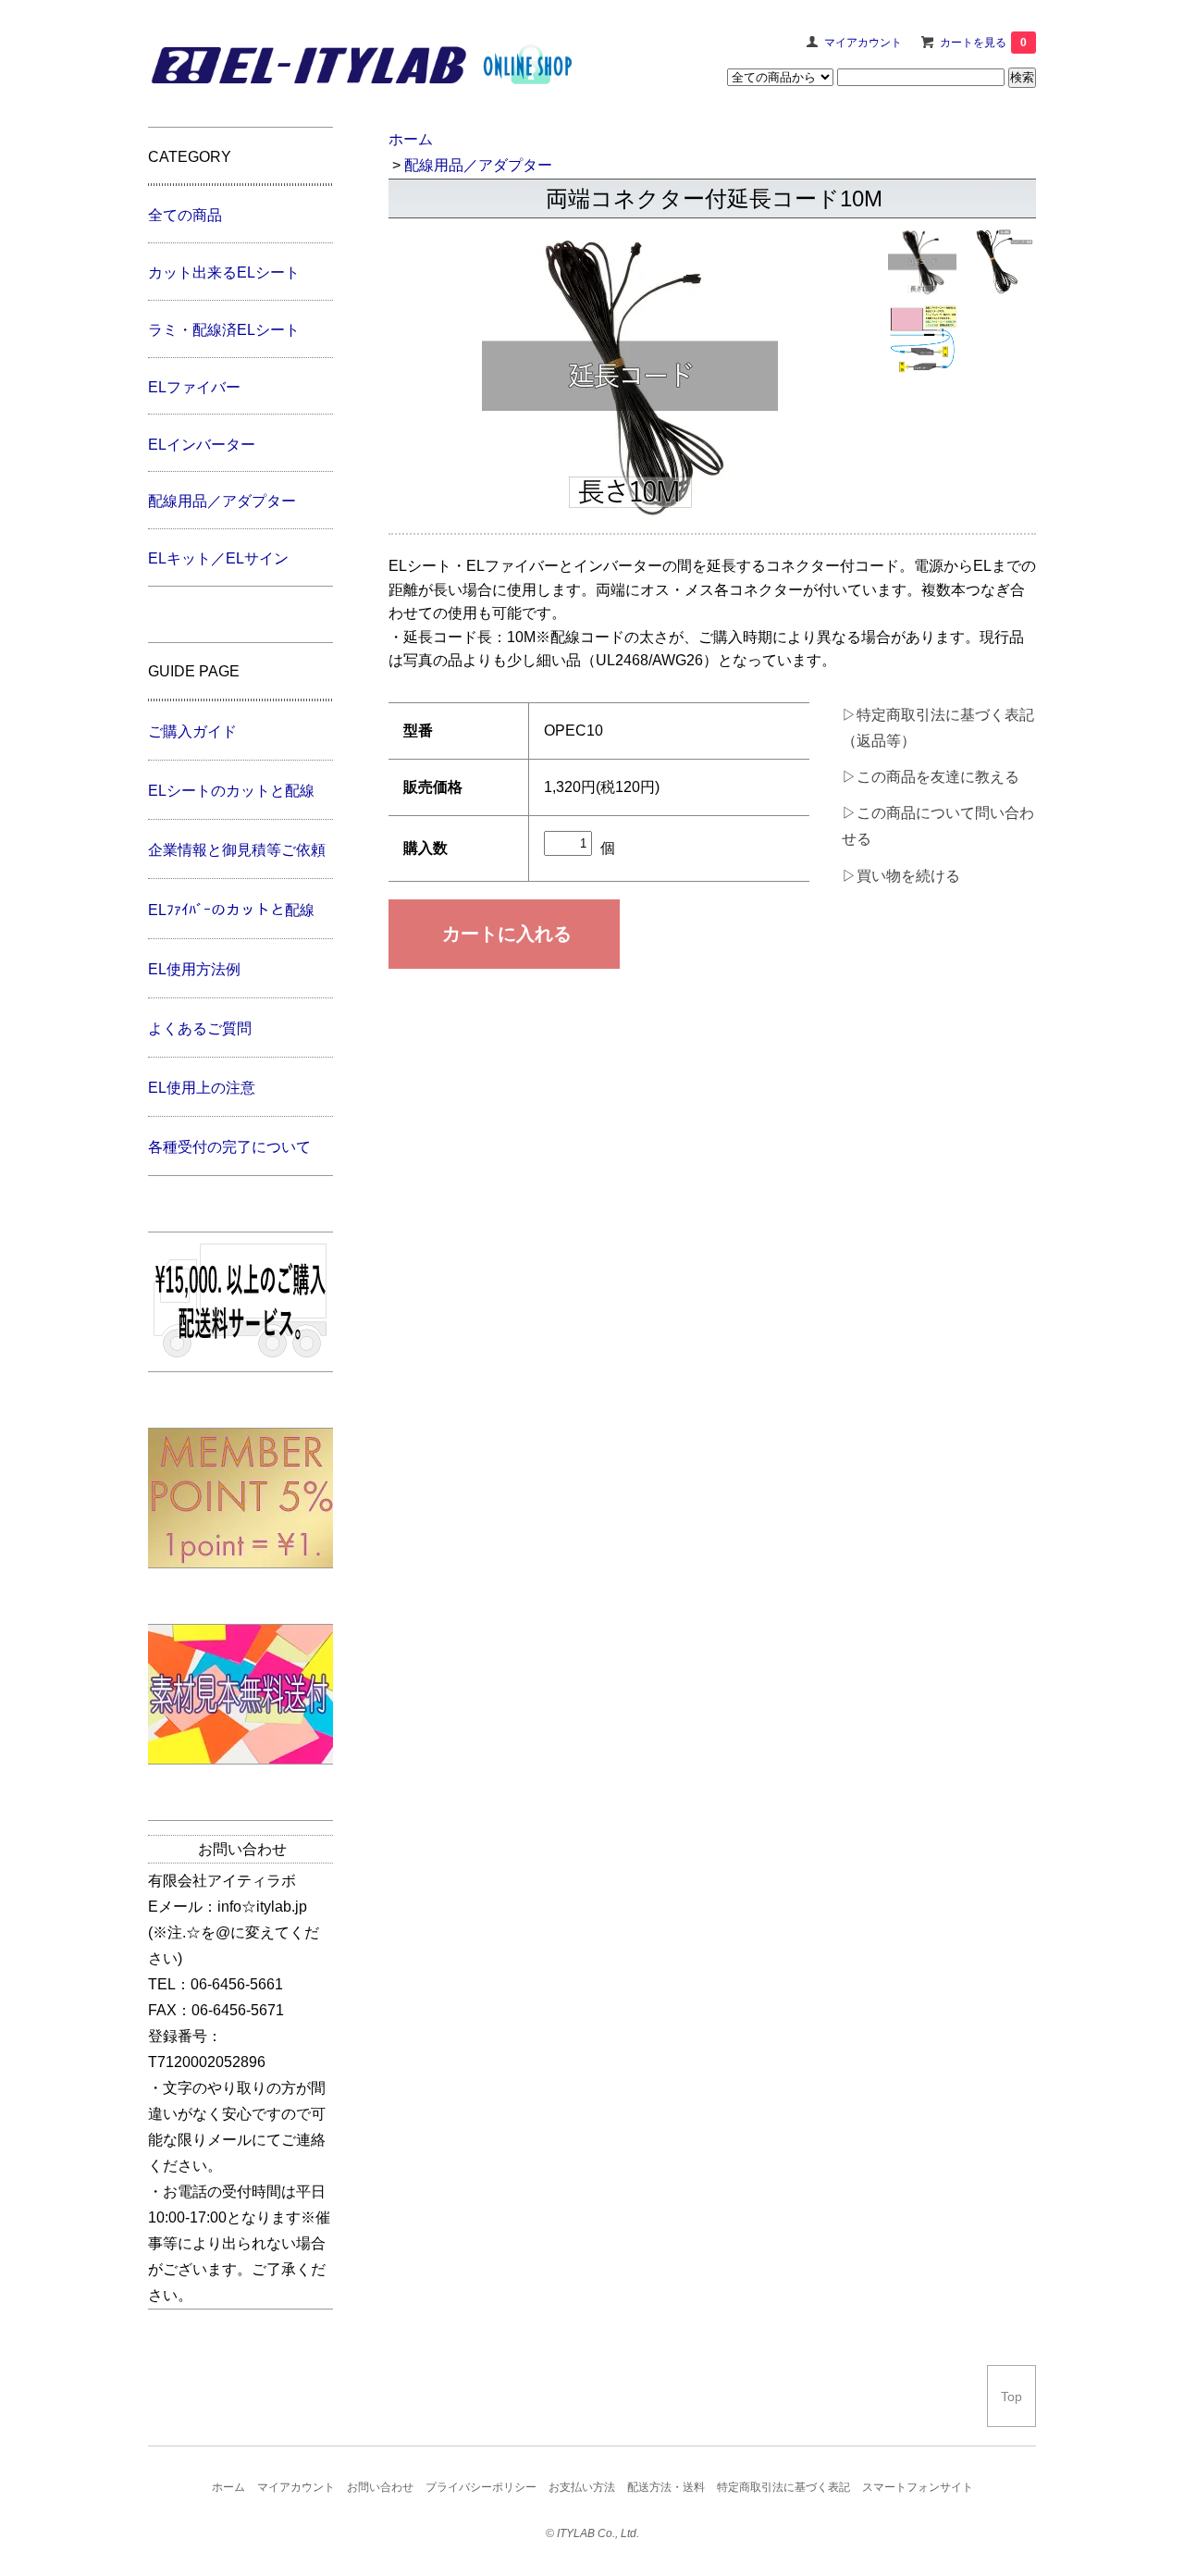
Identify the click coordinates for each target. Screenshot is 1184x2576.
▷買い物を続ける (901, 876)
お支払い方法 (582, 2487)
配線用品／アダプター (478, 165)
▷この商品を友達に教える (931, 777)
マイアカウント (863, 43)
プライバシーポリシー (481, 2487)
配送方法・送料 (666, 2487)
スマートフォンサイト (918, 2487)
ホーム (411, 139)
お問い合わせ (380, 2487)
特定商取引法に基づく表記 (783, 2487)
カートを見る (983, 43)
